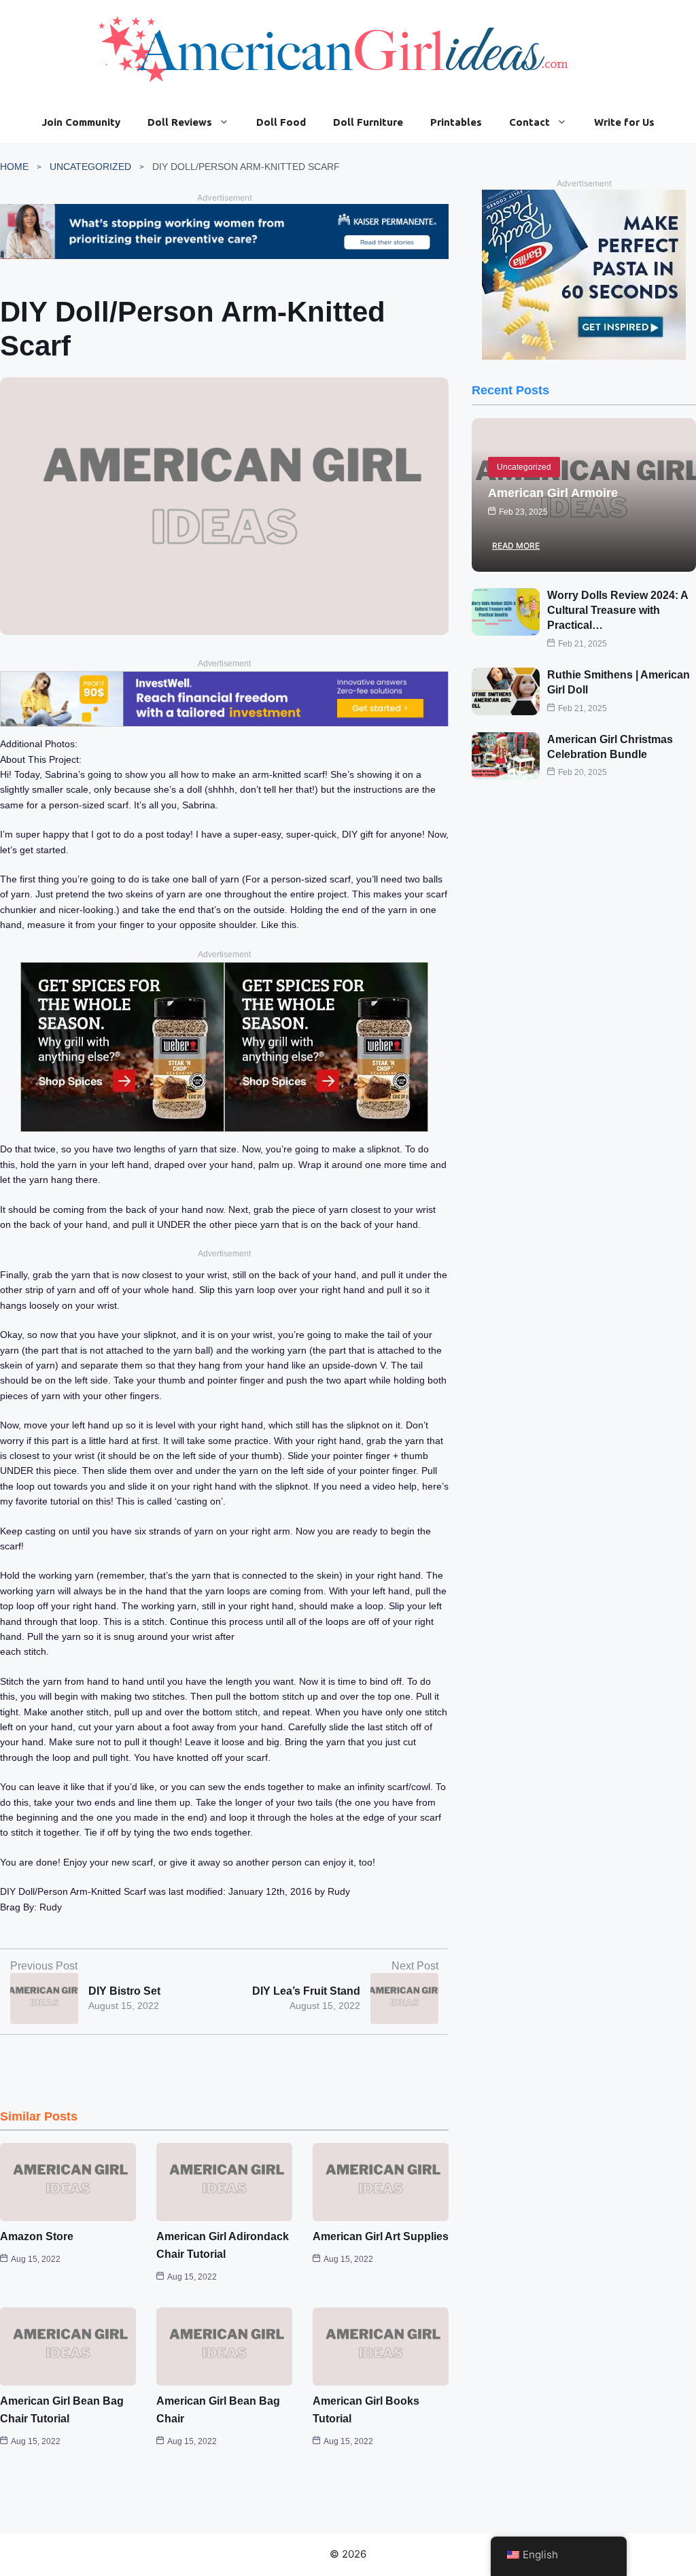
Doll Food (281, 122)
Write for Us (624, 122)
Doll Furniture (368, 122)
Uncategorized (90, 167)
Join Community (81, 122)
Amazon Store (37, 2236)
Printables (456, 122)
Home (14, 167)
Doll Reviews (180, 122)
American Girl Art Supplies (381, 2236)
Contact (529, 122)
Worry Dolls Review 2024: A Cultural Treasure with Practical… (617, 611)
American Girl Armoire (553, 493)
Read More (516, 546)
